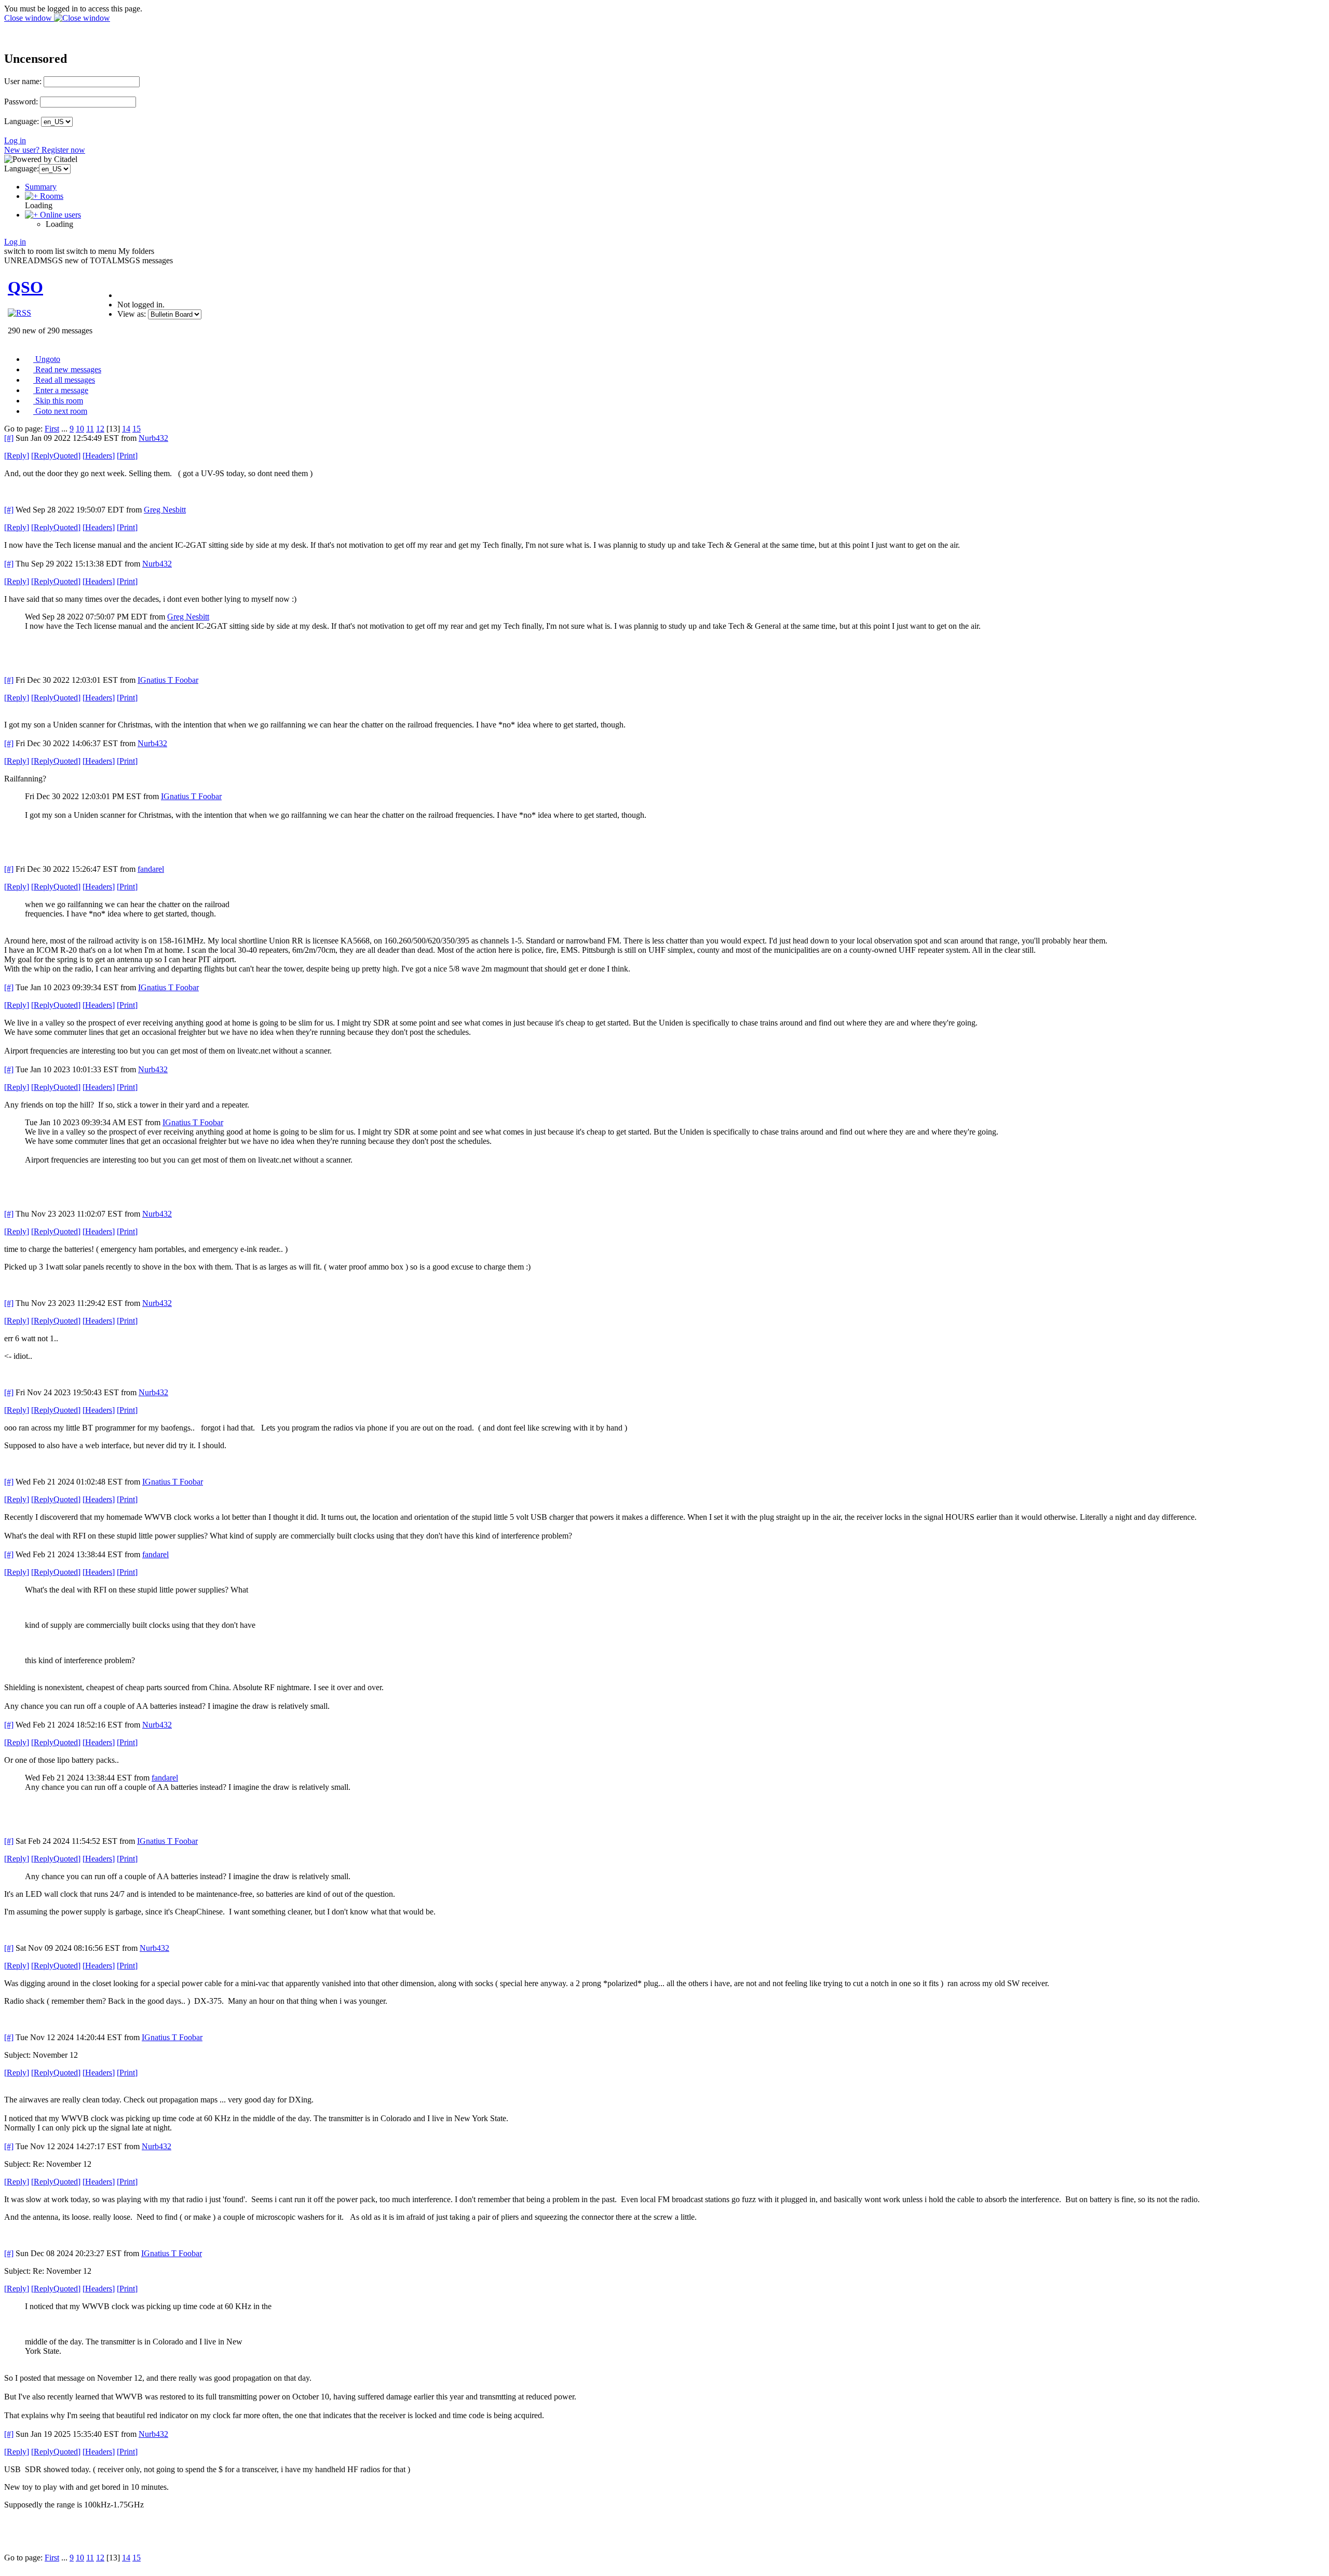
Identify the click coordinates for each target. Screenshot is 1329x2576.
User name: (23, 81)
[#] (9, 438)
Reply (17, 456)
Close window (29, 18)
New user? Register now (45, 150)
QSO (25, 287)
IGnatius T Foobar (168, 680)
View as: (132, 314)
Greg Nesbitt (165, 510)
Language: (22, 121)
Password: (21, 102)
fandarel (151, 869)
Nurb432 (153, 438)
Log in (15, 140)
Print (127, 456)
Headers (99, 456)
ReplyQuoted (56, 456)
